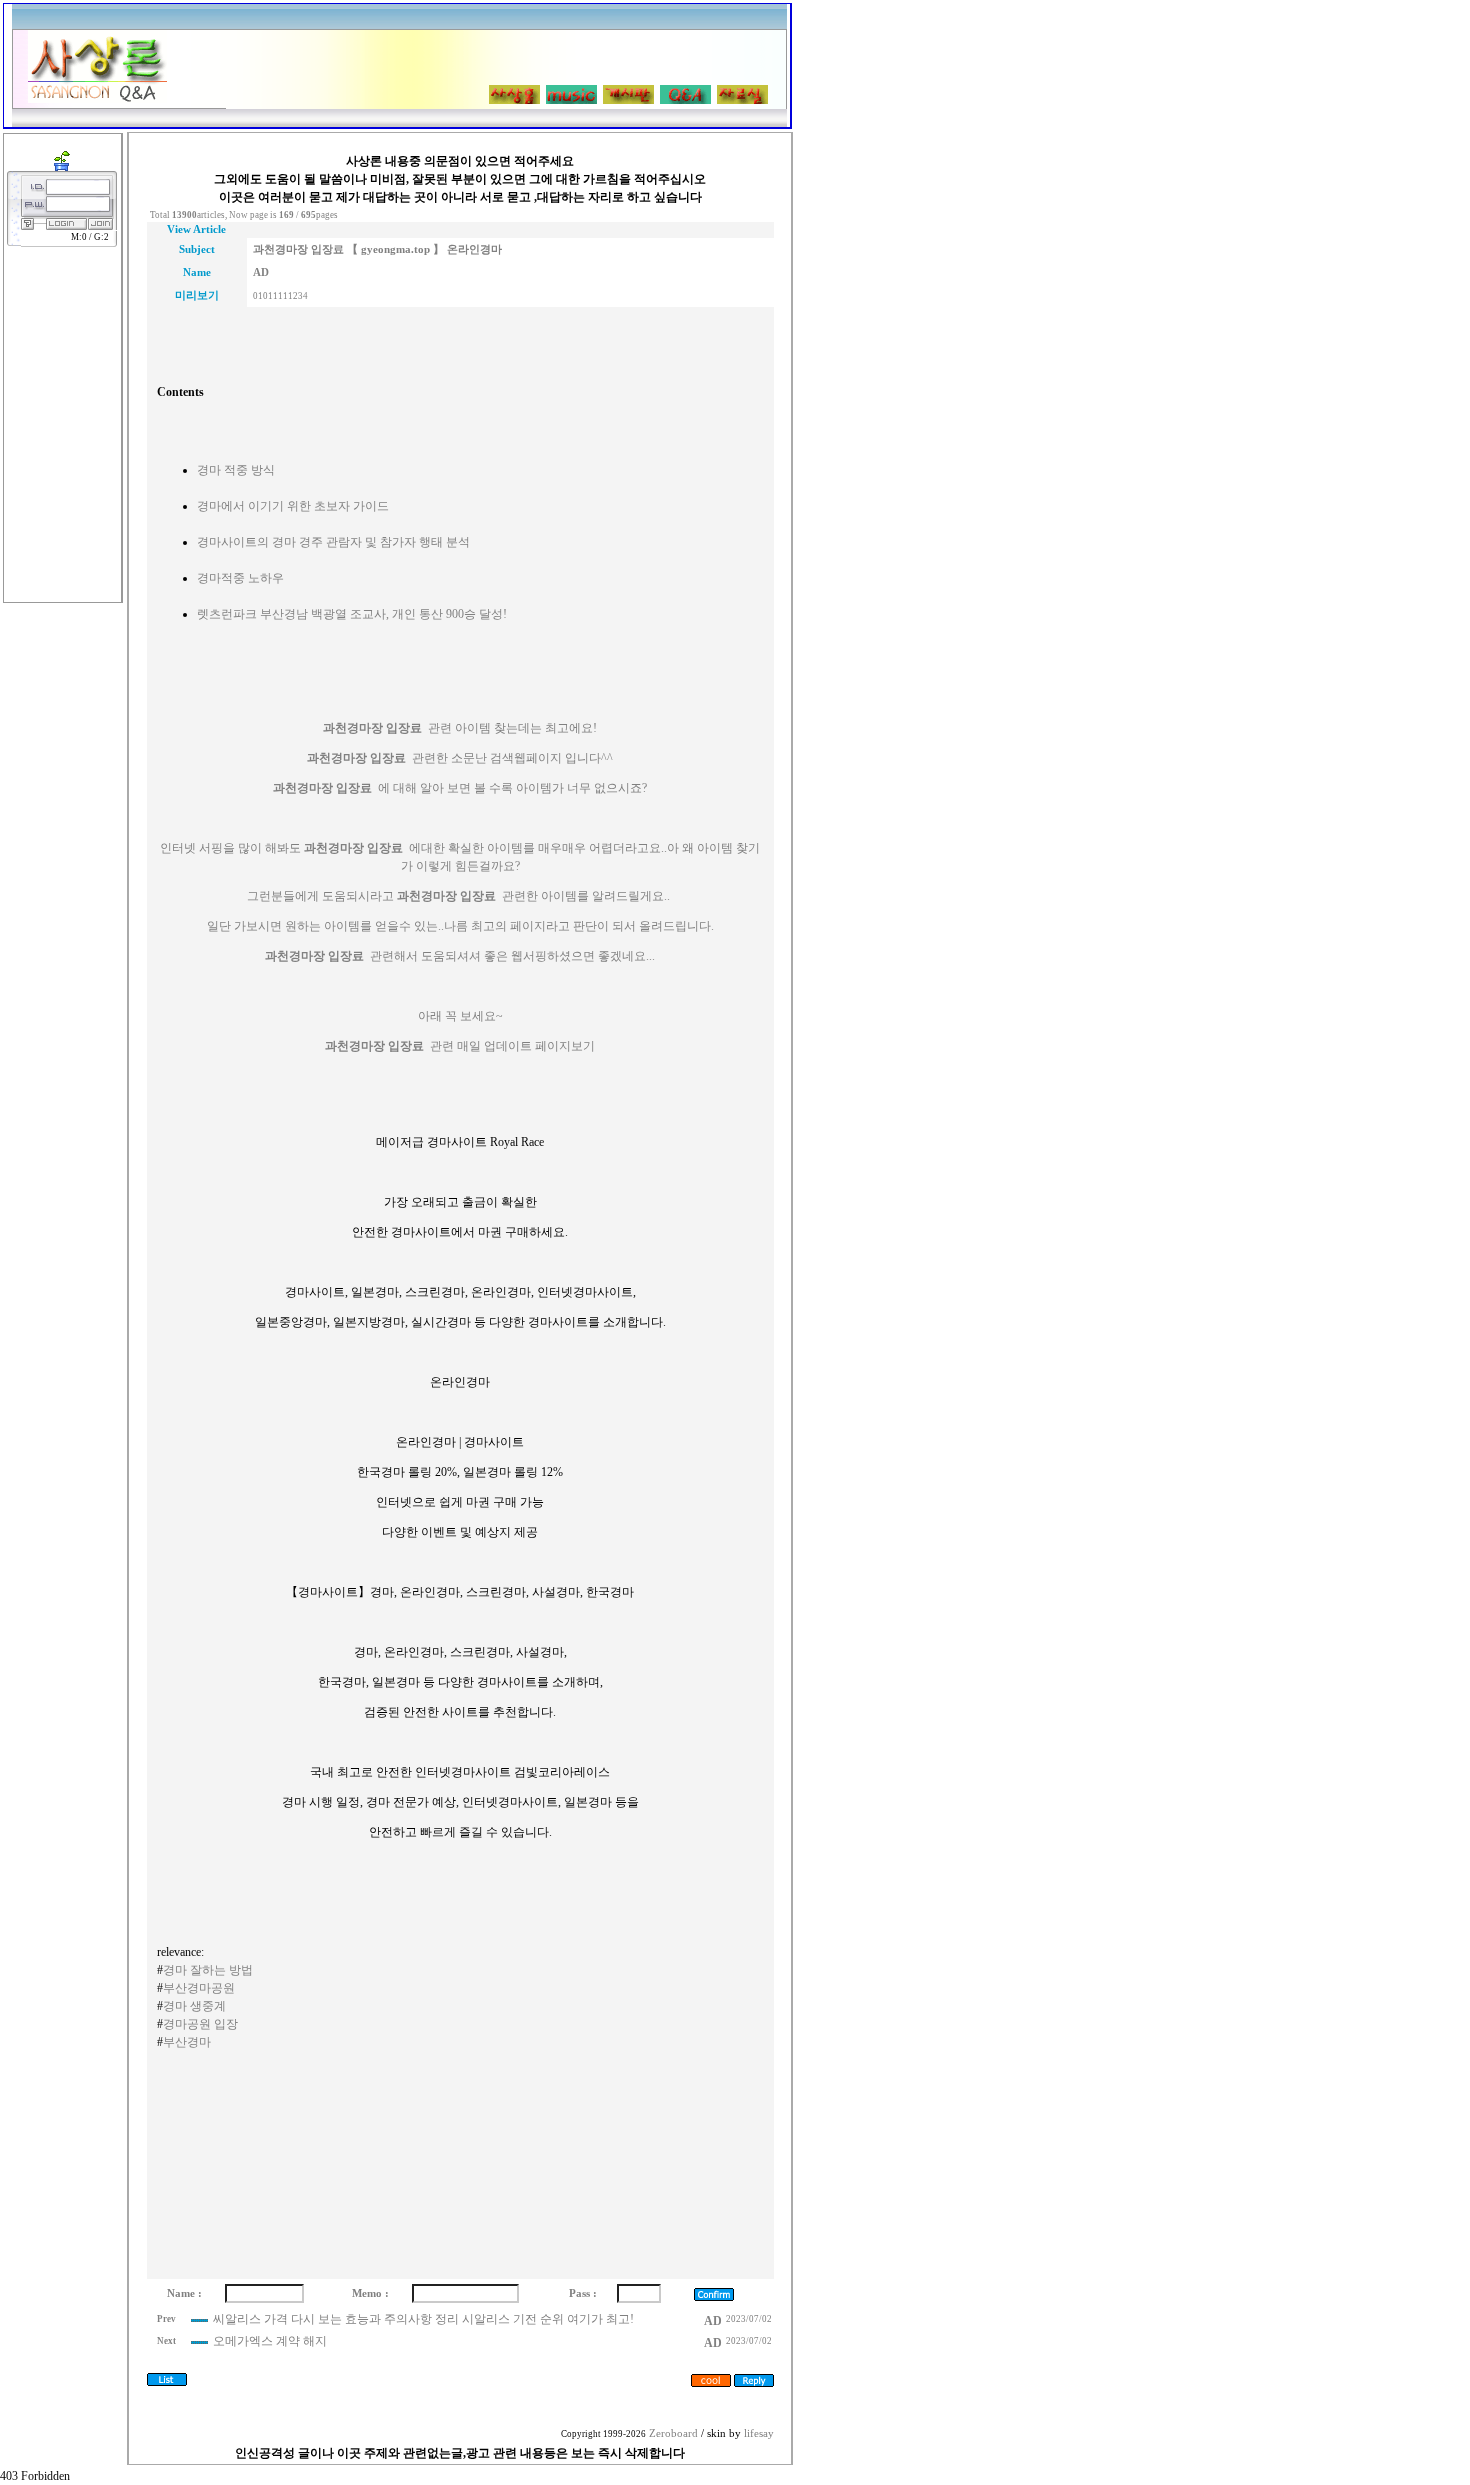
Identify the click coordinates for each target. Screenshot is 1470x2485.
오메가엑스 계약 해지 (270, 2341)
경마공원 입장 (200, 2024)
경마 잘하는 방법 (208, 1970)
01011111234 (280, 296)
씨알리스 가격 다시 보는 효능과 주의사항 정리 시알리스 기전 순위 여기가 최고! (423, 2319)
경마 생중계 (194, 2006)
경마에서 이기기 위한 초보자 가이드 (293, 506)
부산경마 (187, 2042)
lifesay (759, 2433)
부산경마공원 (199, 1988)
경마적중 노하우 (240, 578)
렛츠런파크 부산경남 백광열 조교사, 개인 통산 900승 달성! (352, 614)
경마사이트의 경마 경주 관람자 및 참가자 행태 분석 (333, 542)
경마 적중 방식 (236, 470)
